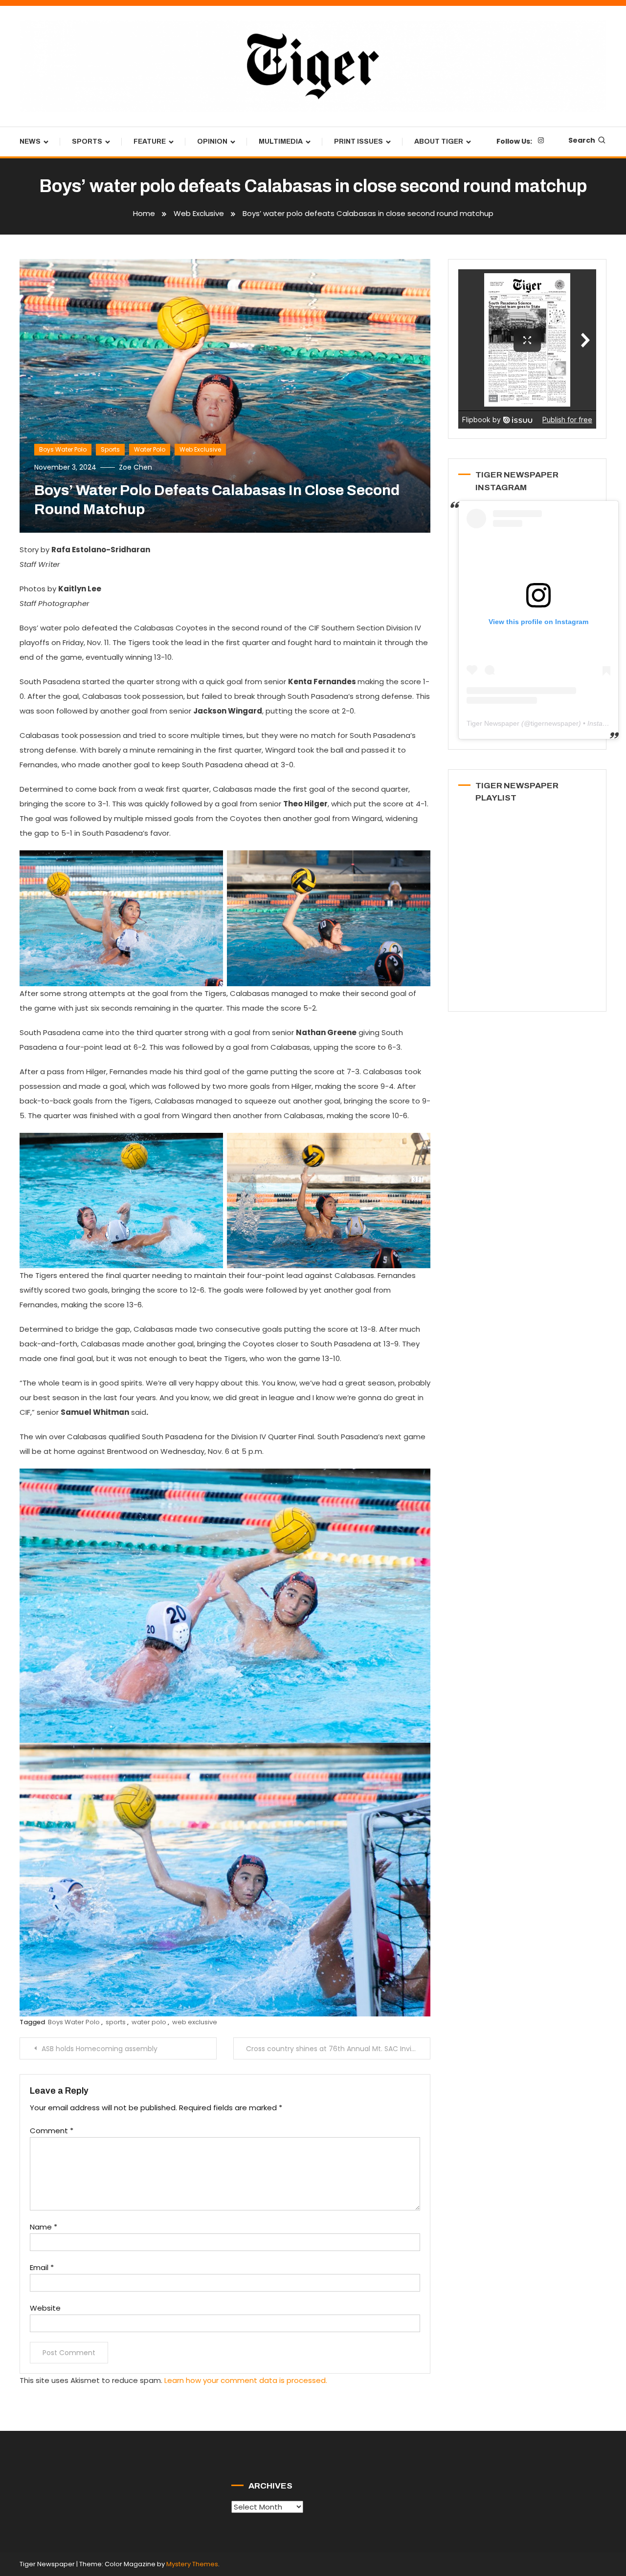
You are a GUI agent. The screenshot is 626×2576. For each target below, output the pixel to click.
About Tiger (439, 141)
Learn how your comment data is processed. (246, 2380)
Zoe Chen (135, 467)
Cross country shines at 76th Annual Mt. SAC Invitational (338, 2049)
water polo (149, 2022)
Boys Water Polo (63, 449)
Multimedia (281, 141)
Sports (87, 141)
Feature (150, 141)
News (30, 141)
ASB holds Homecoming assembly (100, 2049)
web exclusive (195, 2022)
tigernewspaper (555, 723)
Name (44, 2227)
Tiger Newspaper (493, 723)
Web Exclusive (200, 449)
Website (45, 2308)
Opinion (212, 141)
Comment (52, 2131)
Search (582, 140)
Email (42, 2267)
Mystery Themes (192, 2564)
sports (116, 2022)
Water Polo (150, 449)
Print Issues (358, 141)
